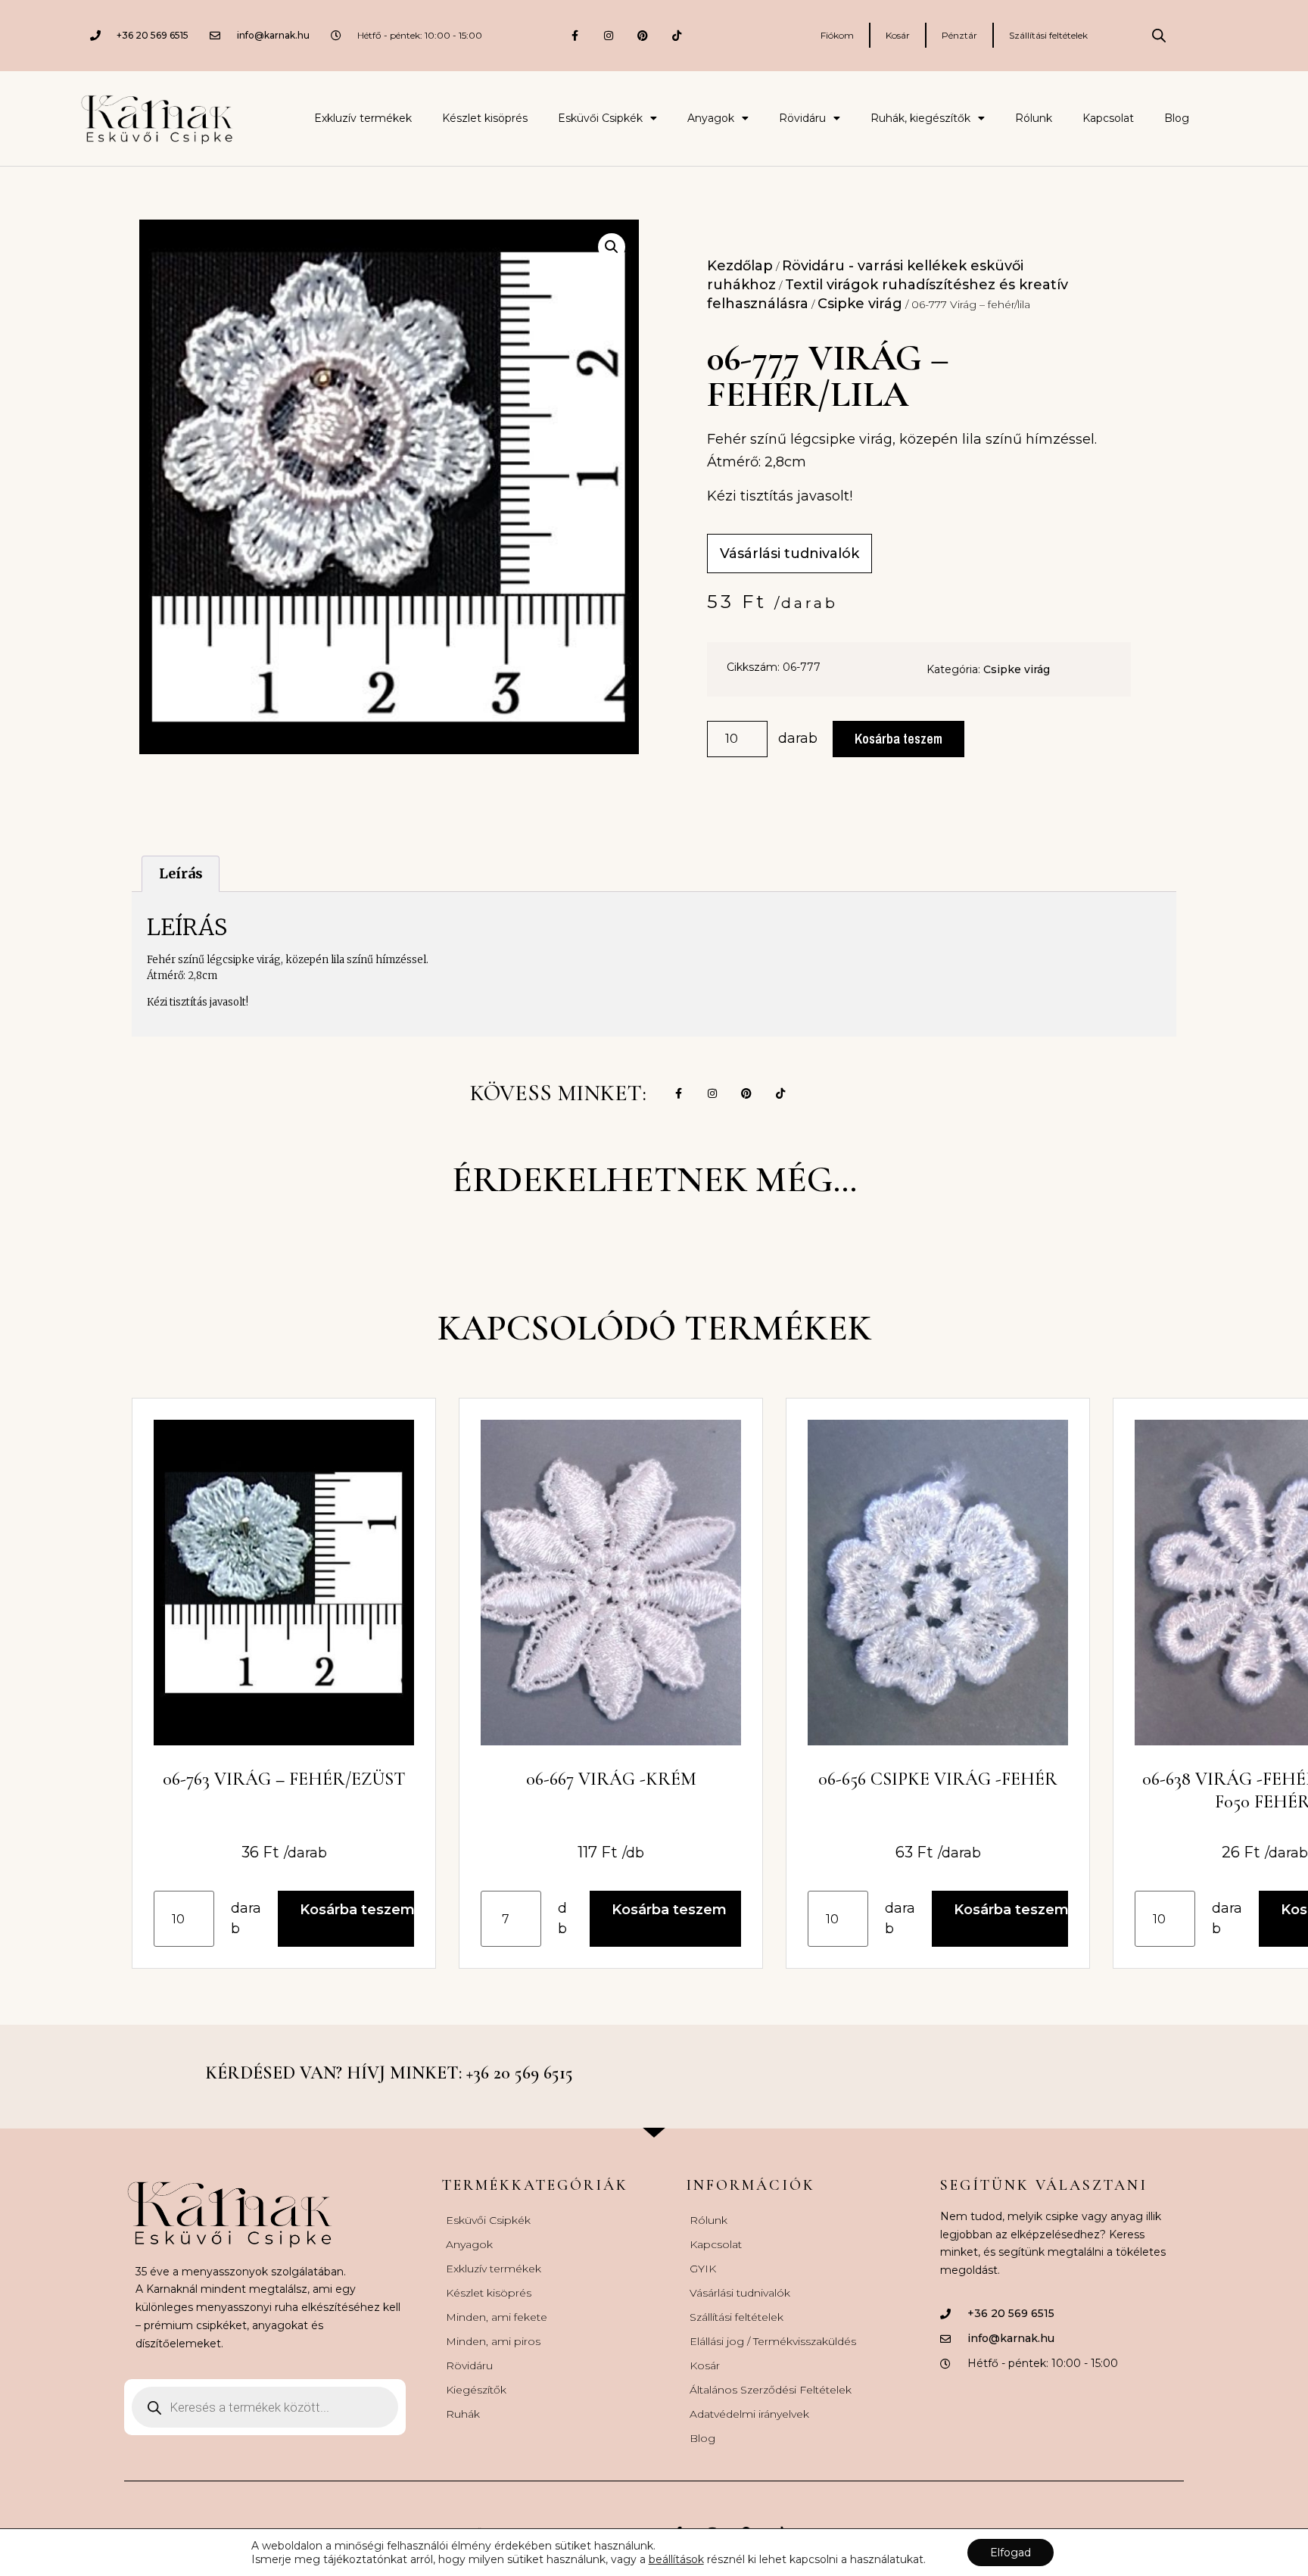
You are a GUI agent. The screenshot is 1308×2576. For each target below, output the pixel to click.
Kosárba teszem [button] (357, 1910)
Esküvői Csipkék (600, 118)
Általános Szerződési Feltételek (771, 2390)
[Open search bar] (1159, 36)
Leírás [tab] (181, 873)
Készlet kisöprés (485, 118)
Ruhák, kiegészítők (920, 118)
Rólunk (1034, 118)
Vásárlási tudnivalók (740, 2293)
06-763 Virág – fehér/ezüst (284, 1779)
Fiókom (837, 35)
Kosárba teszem (898, 739)
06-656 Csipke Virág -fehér (938, 1779)
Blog (1177, 118)
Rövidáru (802, 118)
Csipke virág (860, 304)
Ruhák (463, 2414)
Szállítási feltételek (1048, 35)
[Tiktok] (677, 35)
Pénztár (959, 35)
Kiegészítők (476, 2390)
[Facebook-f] (575, 35)
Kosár (898, 35)
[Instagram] (609, 35)
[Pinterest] (643, 35)
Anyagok (711, 118)
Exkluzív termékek (363, 118)
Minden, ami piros (493, 2341)
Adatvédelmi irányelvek (749, 2414)
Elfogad (1011, 2553)
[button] (612, 247)
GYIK (703, 2269)
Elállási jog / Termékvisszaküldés (773, 2341)
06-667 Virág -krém (611, 1779)
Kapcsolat (1108, 118)
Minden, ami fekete (497, 2317)
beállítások (676, 2559)
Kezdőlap (740, 266)
